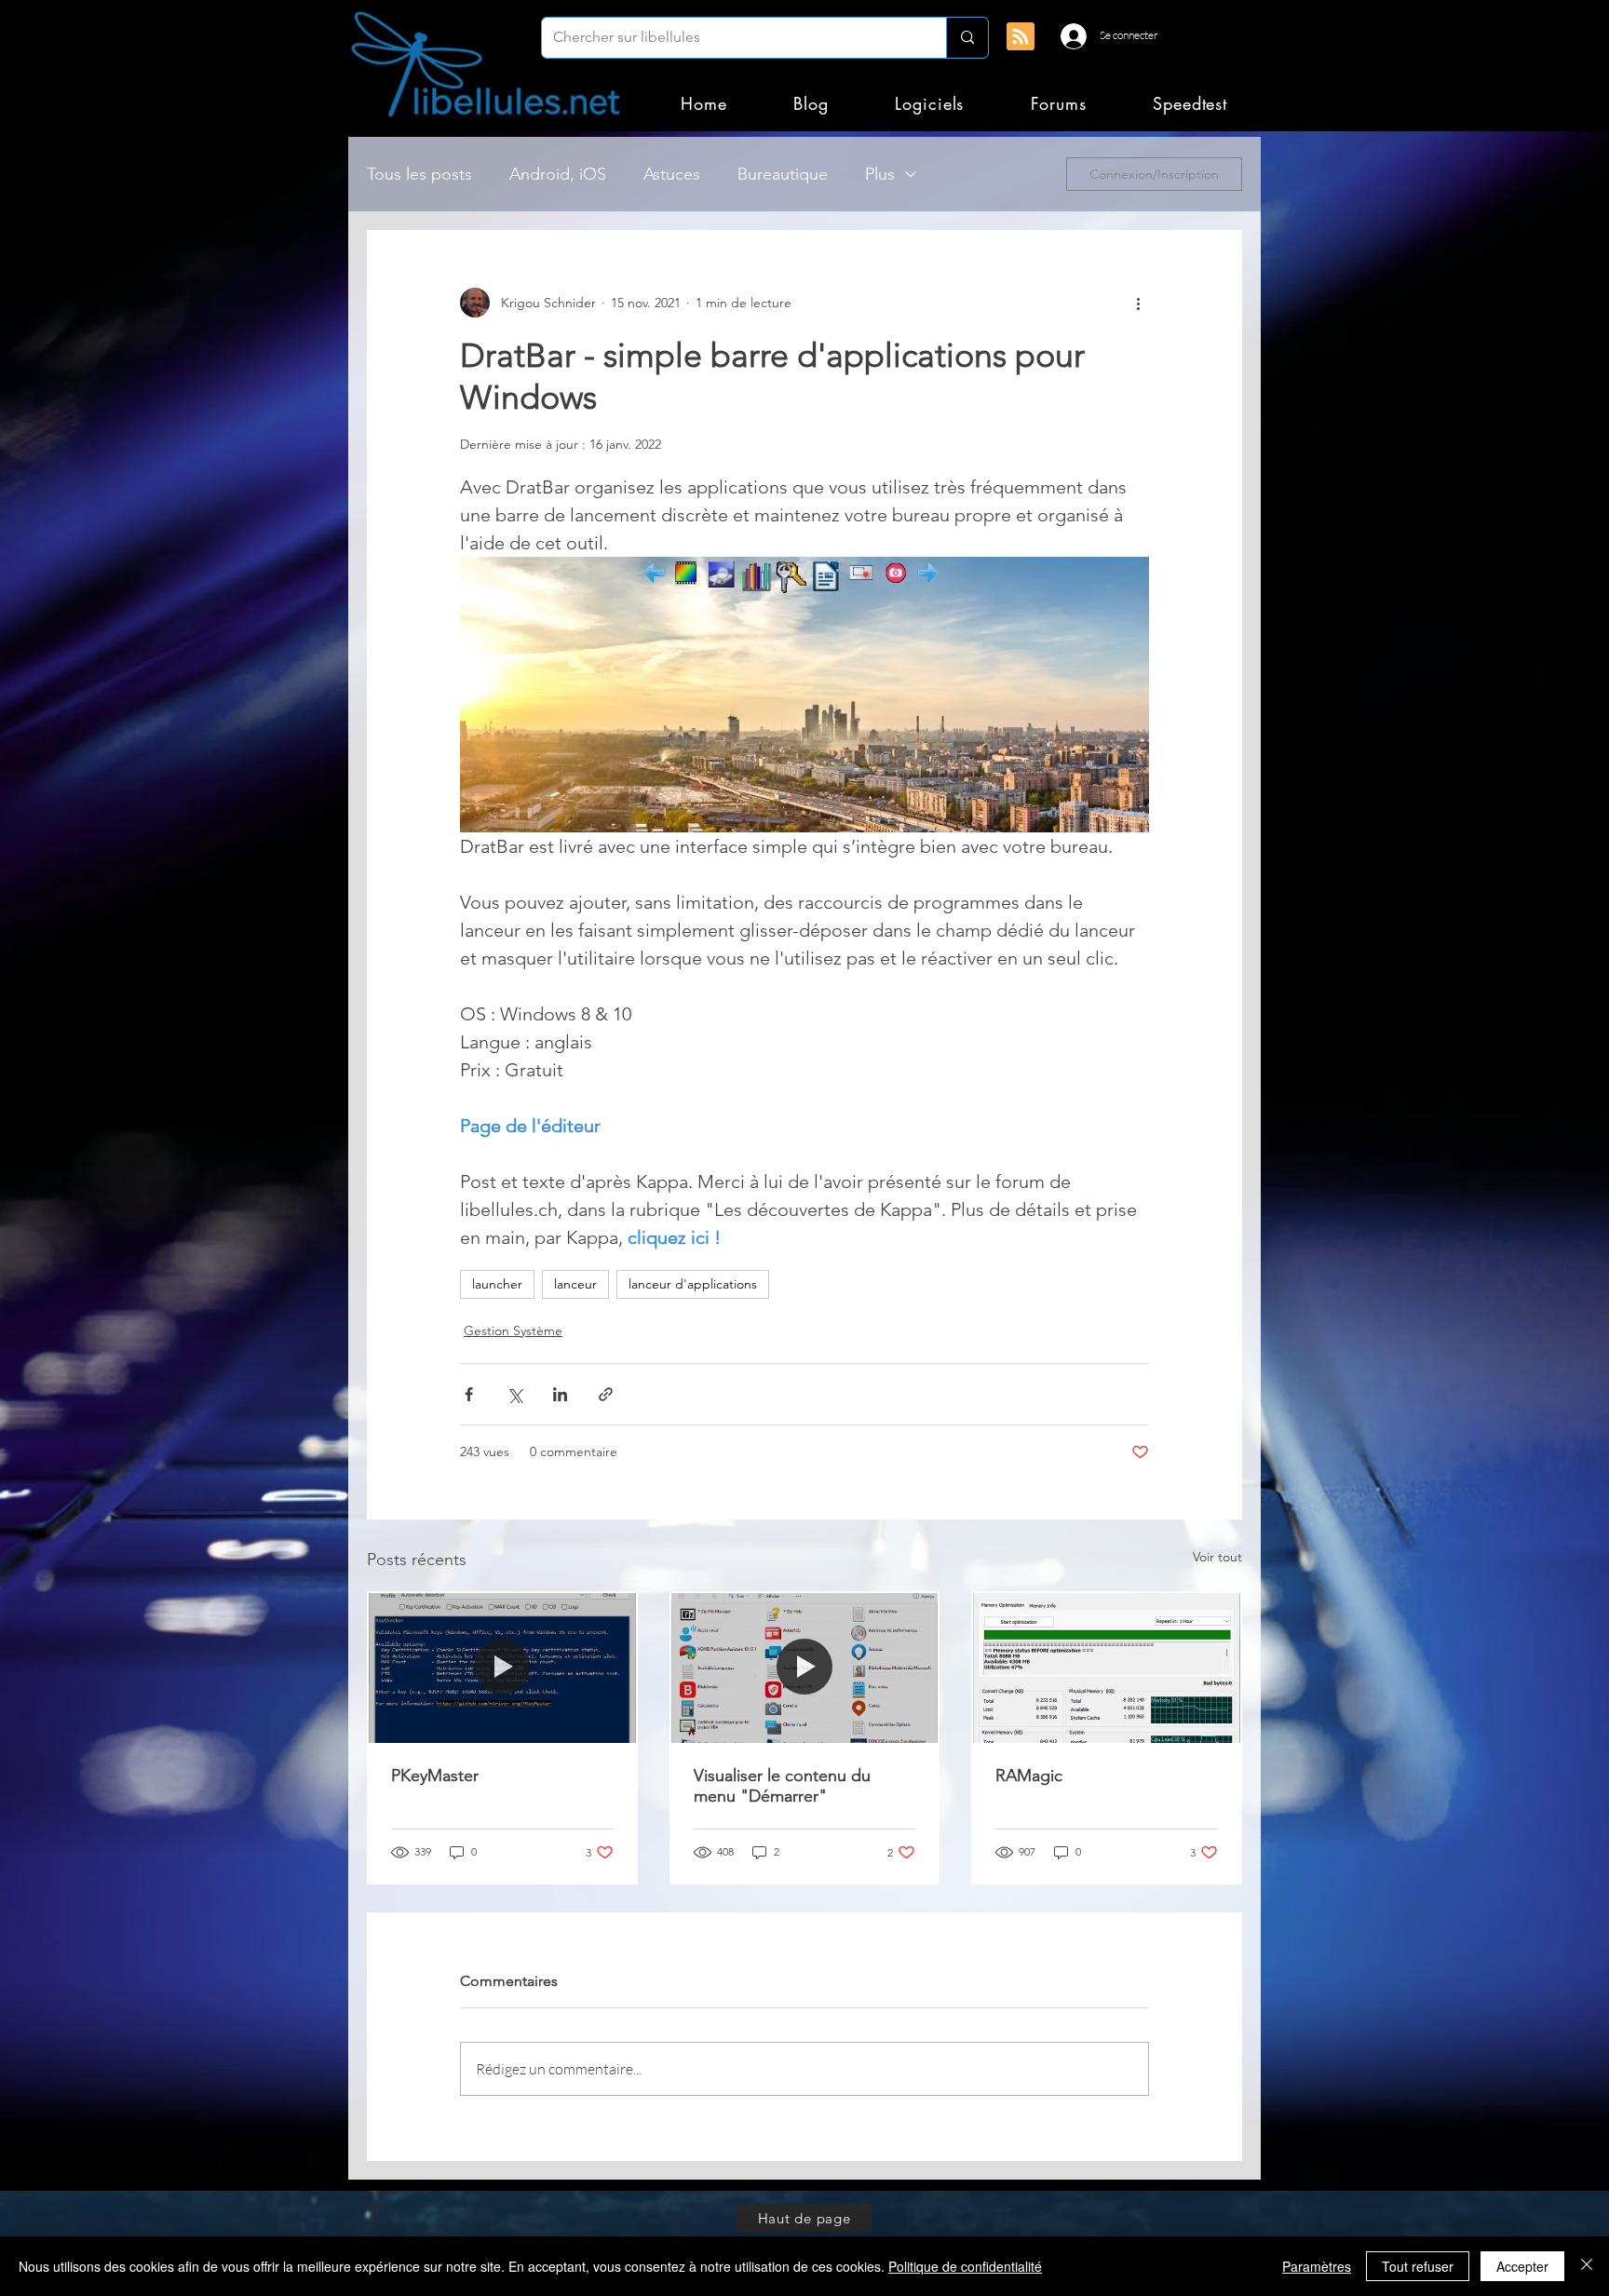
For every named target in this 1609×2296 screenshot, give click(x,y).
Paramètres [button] (1317, 2266)
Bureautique (783, 174)
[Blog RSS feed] (1021, 37)
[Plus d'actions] (1138, 303)
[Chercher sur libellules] (967, 38)
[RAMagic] (1107, 1668)
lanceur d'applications (693, 1284)
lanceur (575, 1284)
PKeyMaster (435, 1776)
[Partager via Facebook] (469, 1394)
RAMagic (1029, 1776)
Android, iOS (558, 174)
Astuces (672, 174)
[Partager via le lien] (606, 1394)
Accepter (1522, 2266)
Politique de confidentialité (965, 2266)
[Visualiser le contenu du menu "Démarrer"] (805, 1668)
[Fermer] (1587, 2266)
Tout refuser (1418, 2266)
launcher (497, 1284)
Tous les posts (419, 174)
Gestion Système (513, 1330)
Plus (880, 174)
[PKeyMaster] (502, 1668)
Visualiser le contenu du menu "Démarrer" (782, 1786)
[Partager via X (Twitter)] (514, 1394)
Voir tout (1217, 1557)
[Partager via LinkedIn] (560, 1394)
